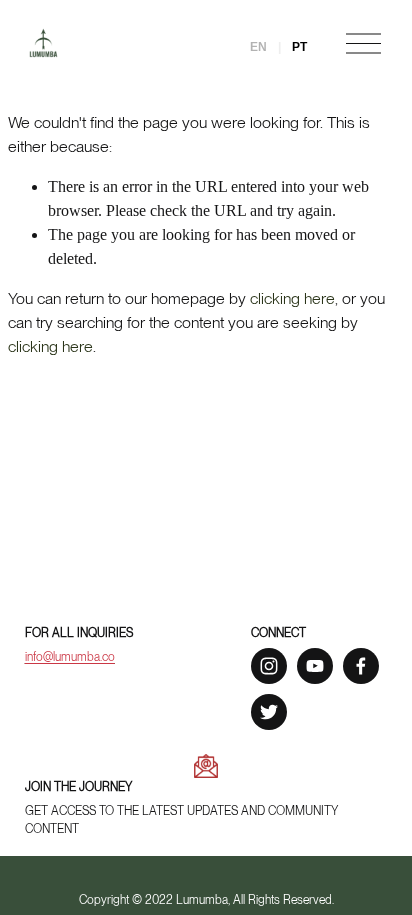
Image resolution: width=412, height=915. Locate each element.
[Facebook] (361, 666)
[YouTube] (315, 666)
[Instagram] (269, 666)
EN (260, 47)
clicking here (292, 298)
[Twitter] (269, 712)
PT (298, 47)
